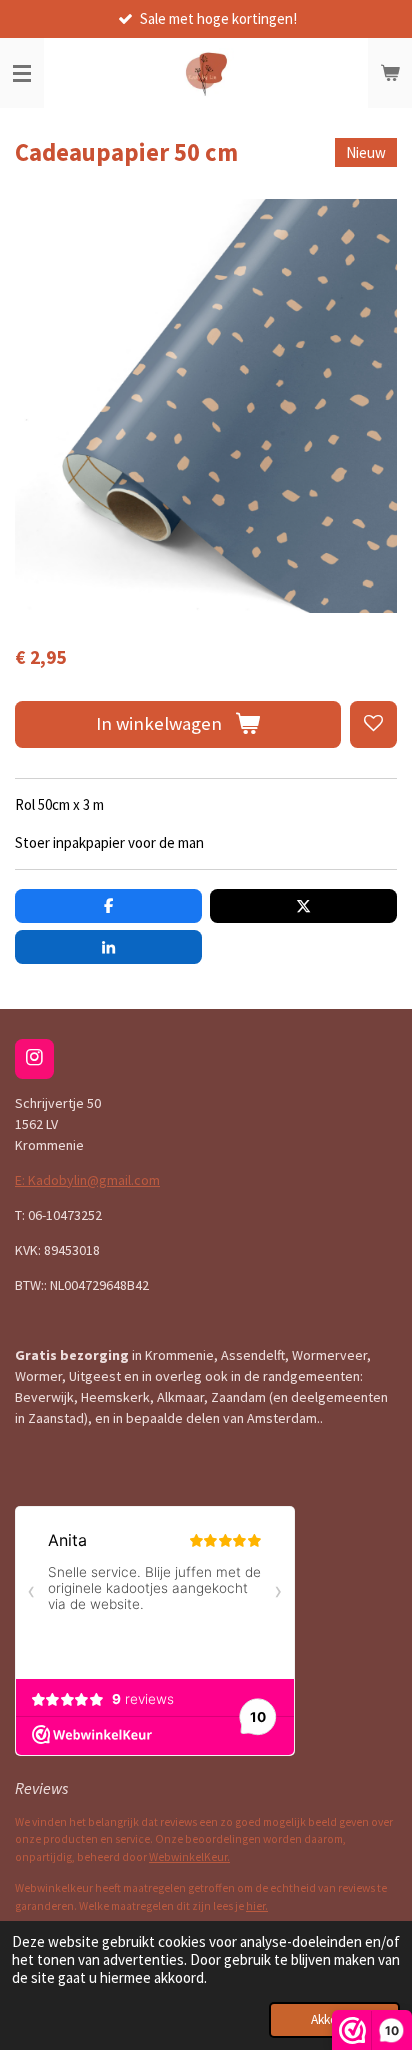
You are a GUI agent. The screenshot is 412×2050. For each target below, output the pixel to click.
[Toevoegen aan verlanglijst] (373, 724)
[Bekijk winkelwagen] (390, 73)
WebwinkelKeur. (189, 1857)
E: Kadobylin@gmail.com (87, 1180)
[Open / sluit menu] (22, 73)
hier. (257, 1906)
